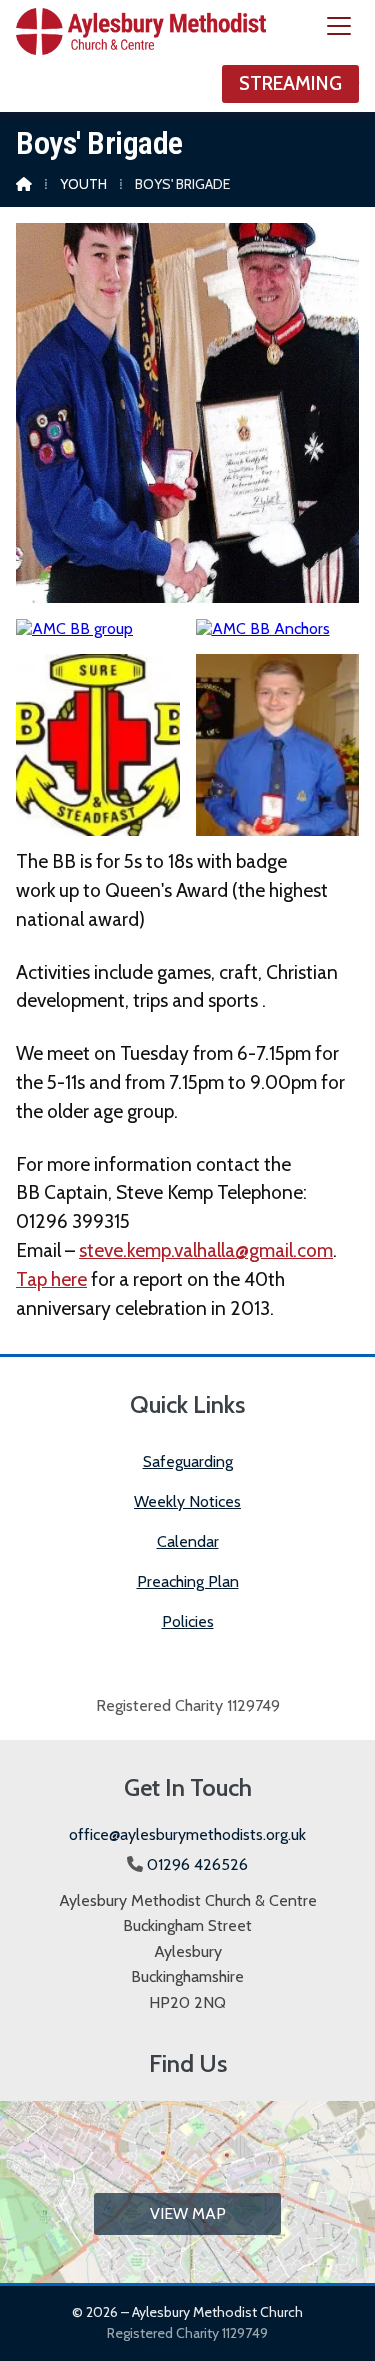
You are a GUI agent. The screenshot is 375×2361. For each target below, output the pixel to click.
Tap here (51, 1279)
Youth (83, 184)
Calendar (188, 1541)
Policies (188, 1621)
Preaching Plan (188, 1581)
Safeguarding (188, 1461)
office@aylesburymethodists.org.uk (187, 1834)
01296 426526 (197, 1864)
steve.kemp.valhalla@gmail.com (206, 1250)
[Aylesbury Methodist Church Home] (141, 56)
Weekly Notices (187, 1501)
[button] (339, 26)
